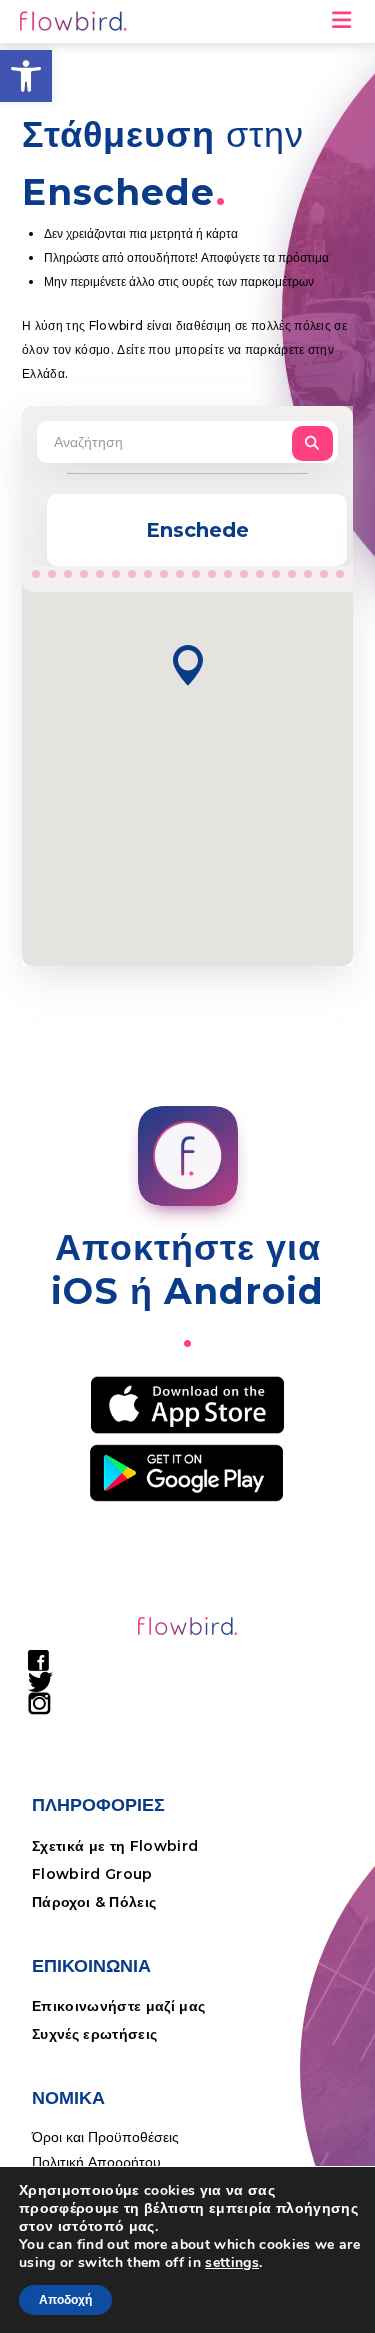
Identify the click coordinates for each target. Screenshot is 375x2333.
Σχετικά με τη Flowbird (115, 1846)
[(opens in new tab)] (187, 1404)
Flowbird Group (92, 1874)
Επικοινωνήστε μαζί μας (118, 2006)
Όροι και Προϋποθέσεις (105, 2137)
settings (232, 2263)
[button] (26, 76)
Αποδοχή (65, 2300)
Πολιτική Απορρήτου (96, 2162)
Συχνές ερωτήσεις (94, 2034)
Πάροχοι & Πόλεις (94, 1902)
